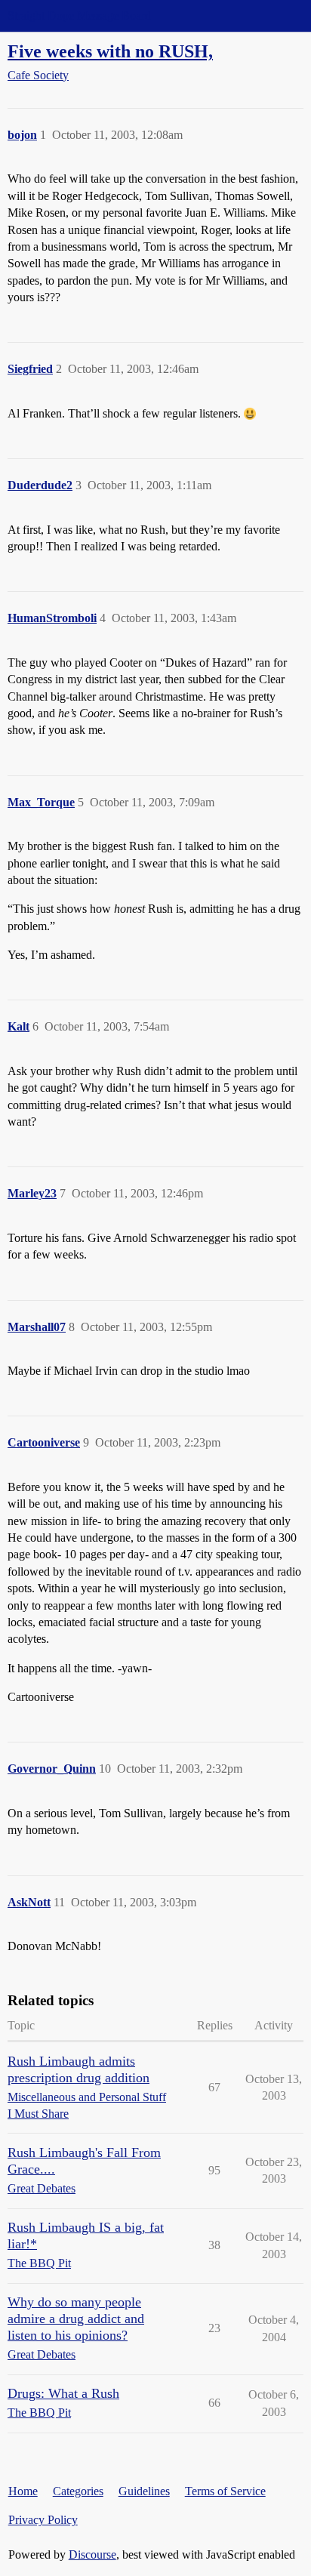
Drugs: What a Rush (63, 2393)
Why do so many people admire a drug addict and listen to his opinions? (76, 2319)
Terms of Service (225, 2491)
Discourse (92, 2554)
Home (23, 2491)
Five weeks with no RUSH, (110, 51)
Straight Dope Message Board (79, 15)
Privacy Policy (43, 2520)
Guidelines (144, 2491)
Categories (78, 2491)
